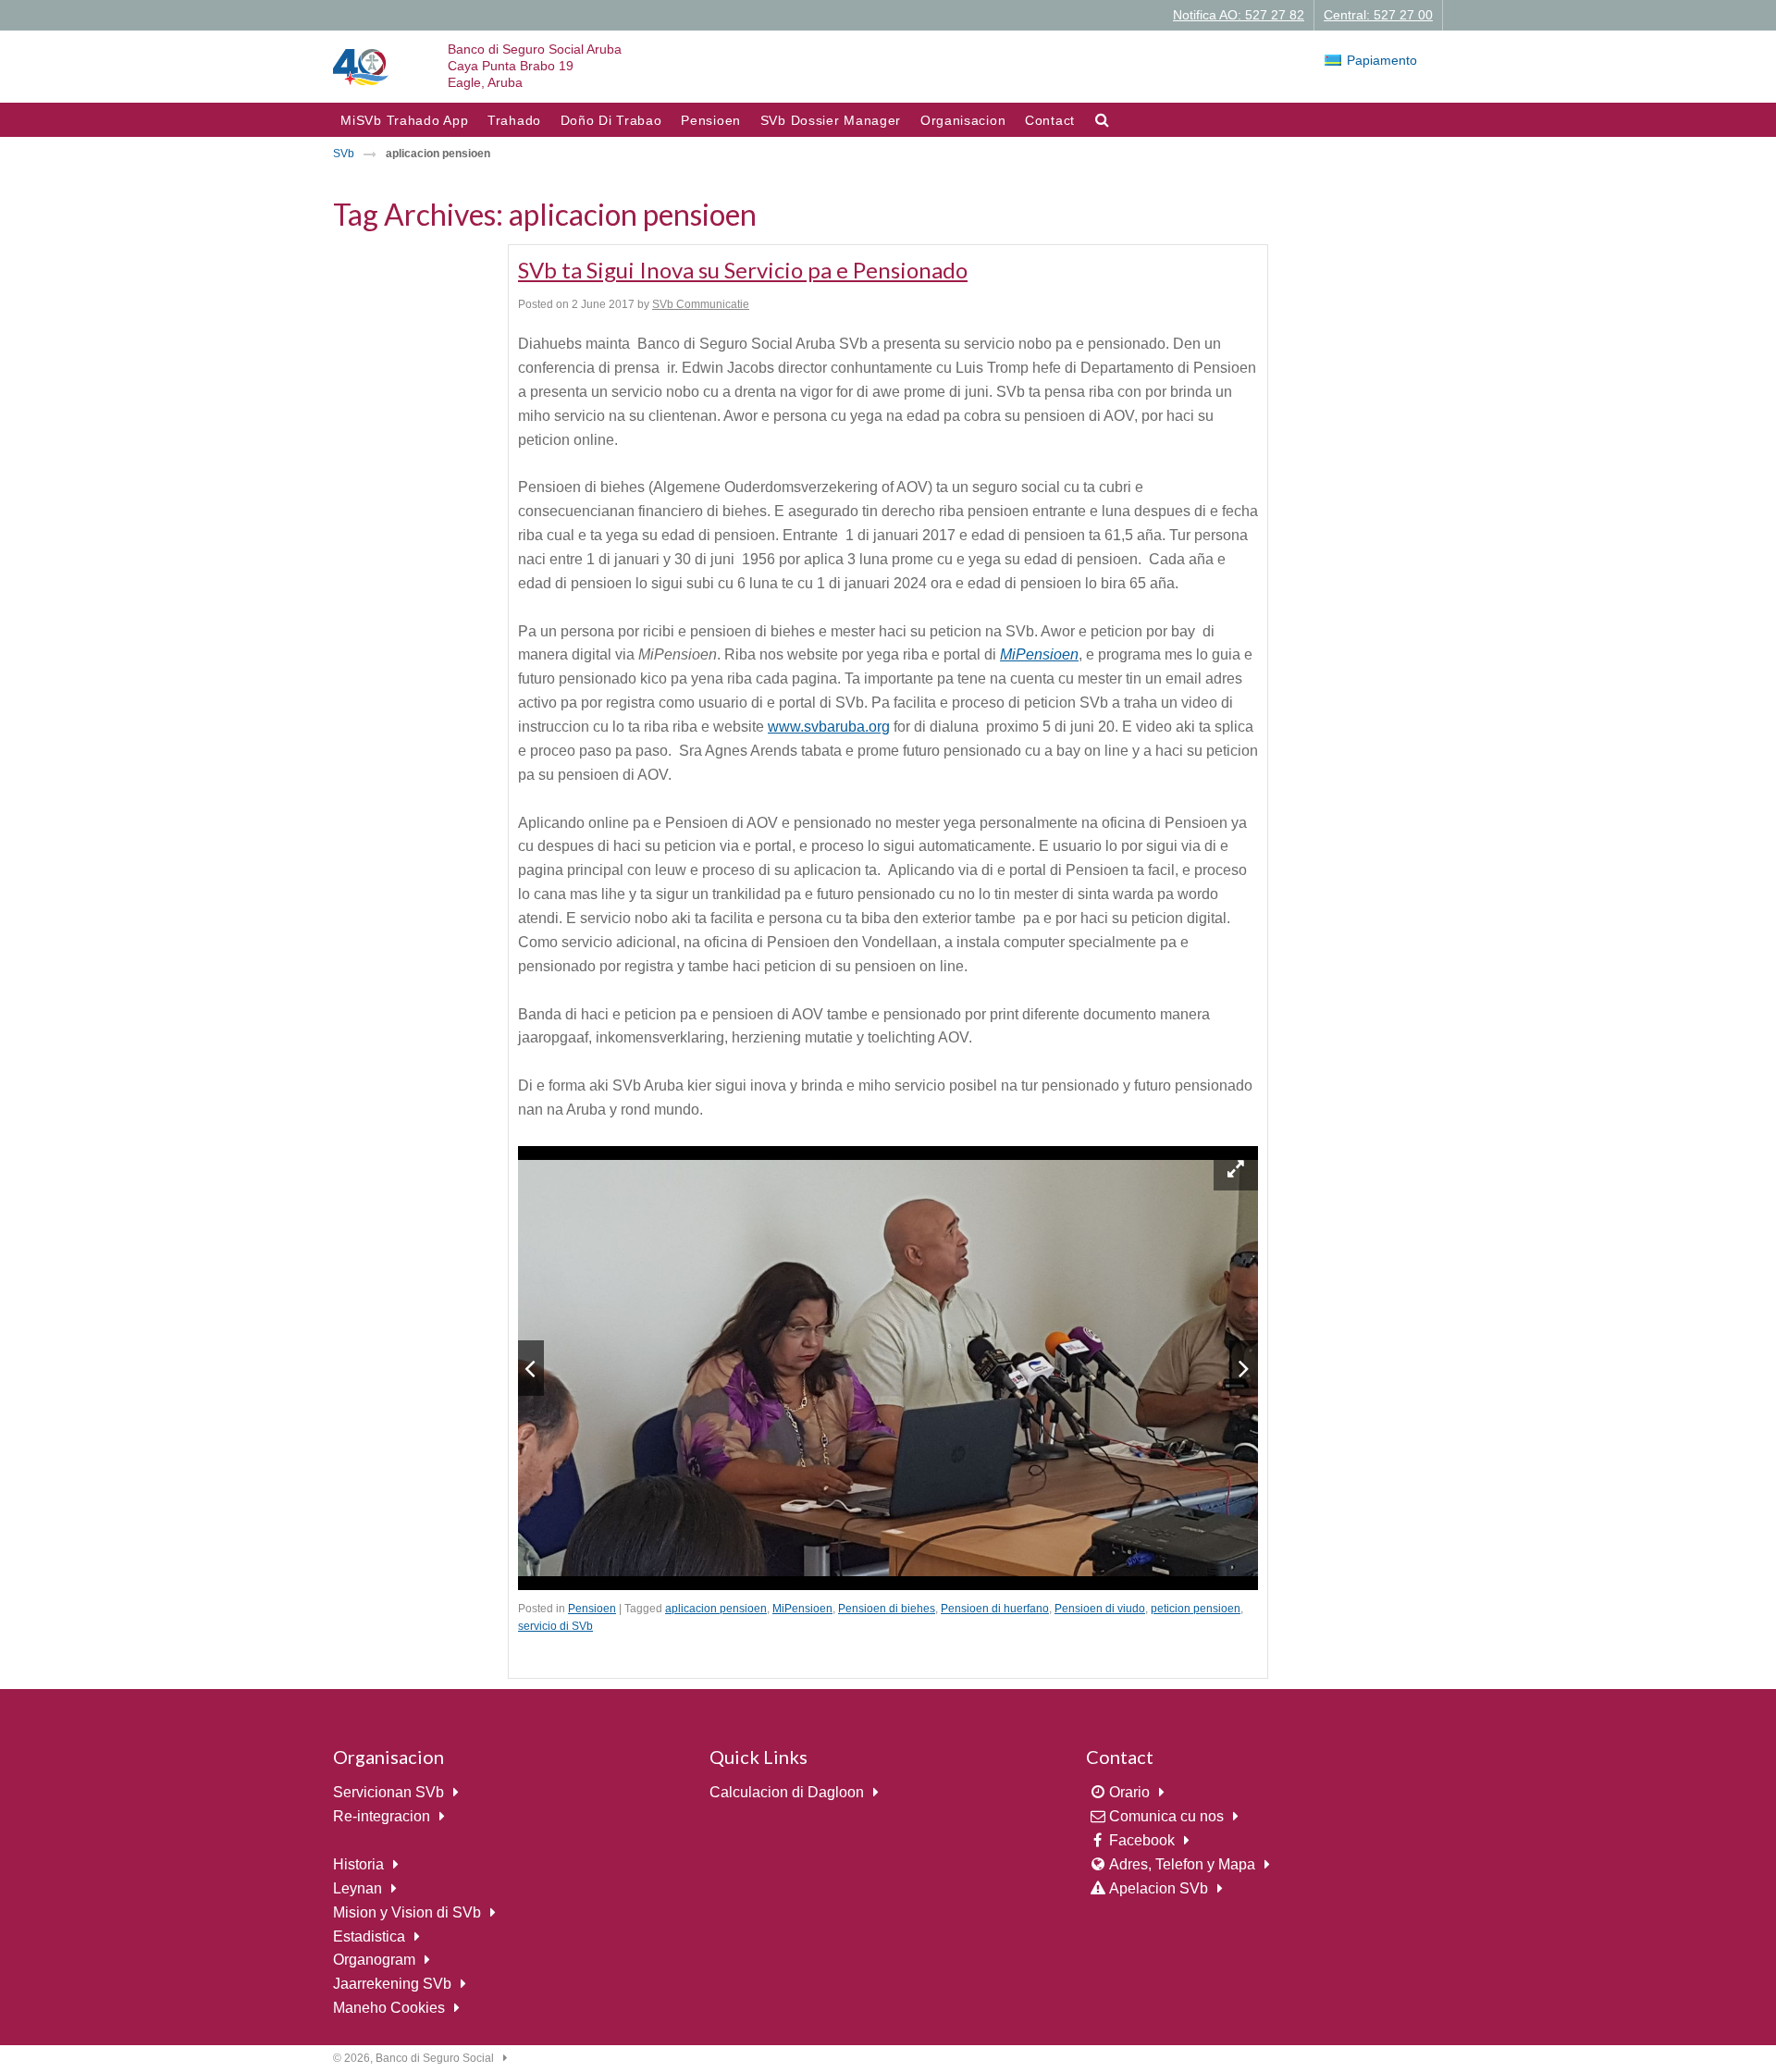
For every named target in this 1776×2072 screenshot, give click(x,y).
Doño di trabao (611, 120)
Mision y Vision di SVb (407, 1912)
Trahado (514, 120)
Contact (1050, 120)
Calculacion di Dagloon (787, 1792)
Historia (358, 1864)
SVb (344, 154)
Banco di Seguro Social (435, 2058)
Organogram (374, 1960)
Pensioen (711, 120)
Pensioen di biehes (887, 1609)
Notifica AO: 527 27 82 (1239, 15)
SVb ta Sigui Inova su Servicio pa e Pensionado (743, 270)
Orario (1129, 1792)
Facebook (1142, 1840)
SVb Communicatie (701, 304)
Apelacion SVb (1159, 1888)
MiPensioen (802, 1609)
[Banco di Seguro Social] (361, 66)
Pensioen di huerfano (995, 1609)
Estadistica (369, 1936)
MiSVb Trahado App (404, 120)
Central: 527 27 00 (1378, 15)
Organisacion (963, 120)
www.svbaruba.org (829, 727)
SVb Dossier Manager (831, 120)
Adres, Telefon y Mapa (1182, 1864)
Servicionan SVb (388, 1792)
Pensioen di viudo (1100, 1609)
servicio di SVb (555, 1626)
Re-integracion (382, 1816)
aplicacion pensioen (716, 1609)
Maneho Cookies (389, 2008)
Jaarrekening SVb (392, 1984)
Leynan (358, 1888)
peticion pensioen (1196, 1609)
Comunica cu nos (1166, 1816)
